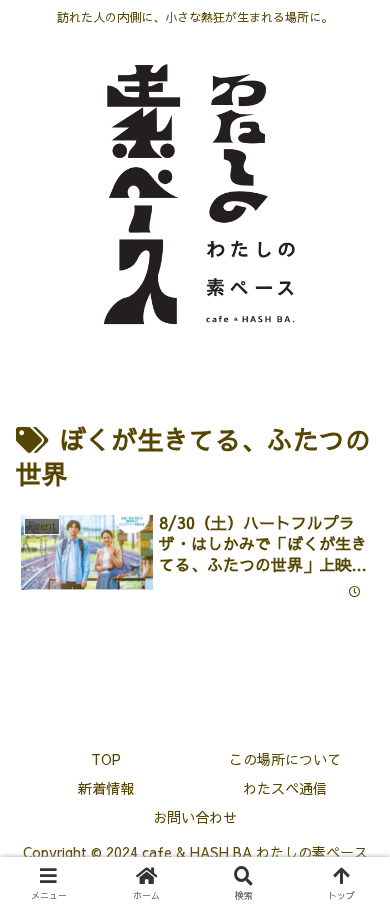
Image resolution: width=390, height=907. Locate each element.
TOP (106, 759)
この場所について (285, 759)
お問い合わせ (195, 817)
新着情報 (106, 788)
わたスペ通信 (285, 788)
